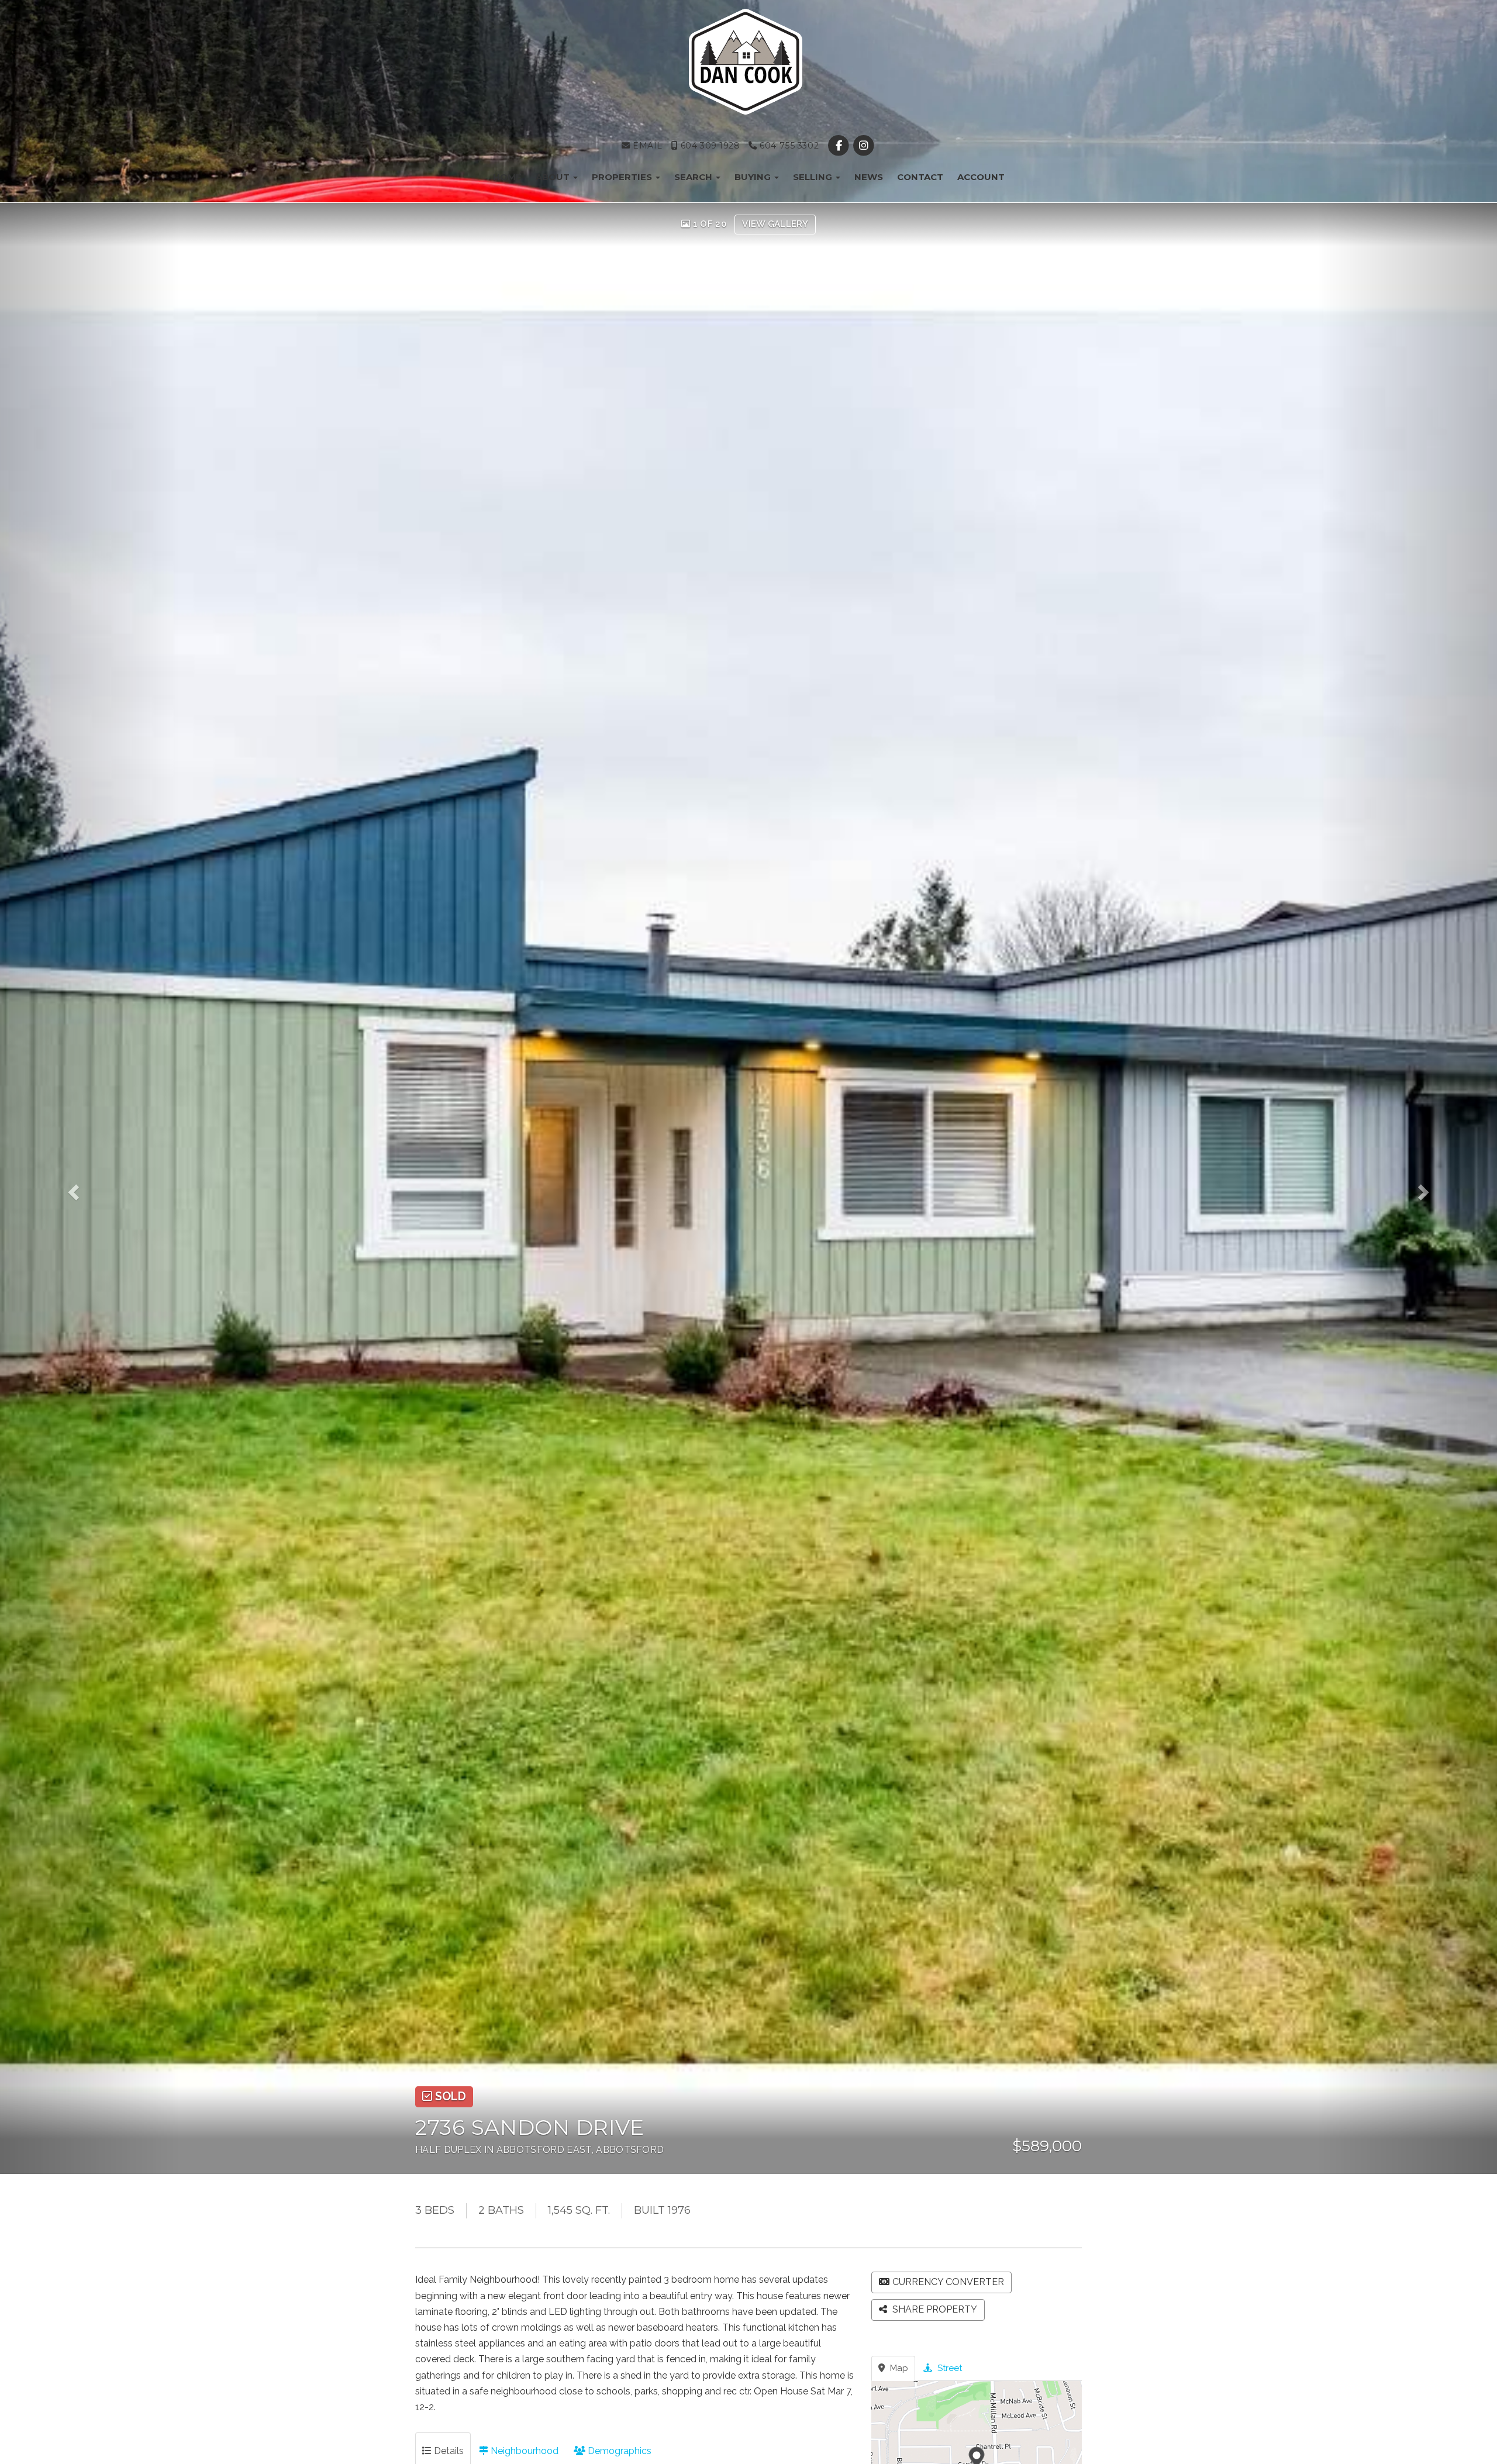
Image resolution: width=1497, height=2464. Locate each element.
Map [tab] (898, 2368)
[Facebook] (840, 146)
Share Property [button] (934, 2309)
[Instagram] (864, 146)
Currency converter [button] (948, 2282)
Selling (814, 177)
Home (507, 177)
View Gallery (775, 224)
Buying (754, 177)
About (554, 177)
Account (981, 177)
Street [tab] (948, 2368)
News (869, 177)
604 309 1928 (709, 146)
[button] (90, 1188)
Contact (920, 177)
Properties (623, 177)
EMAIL (646, 146)
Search (694, 177)
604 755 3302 (788, 146)
